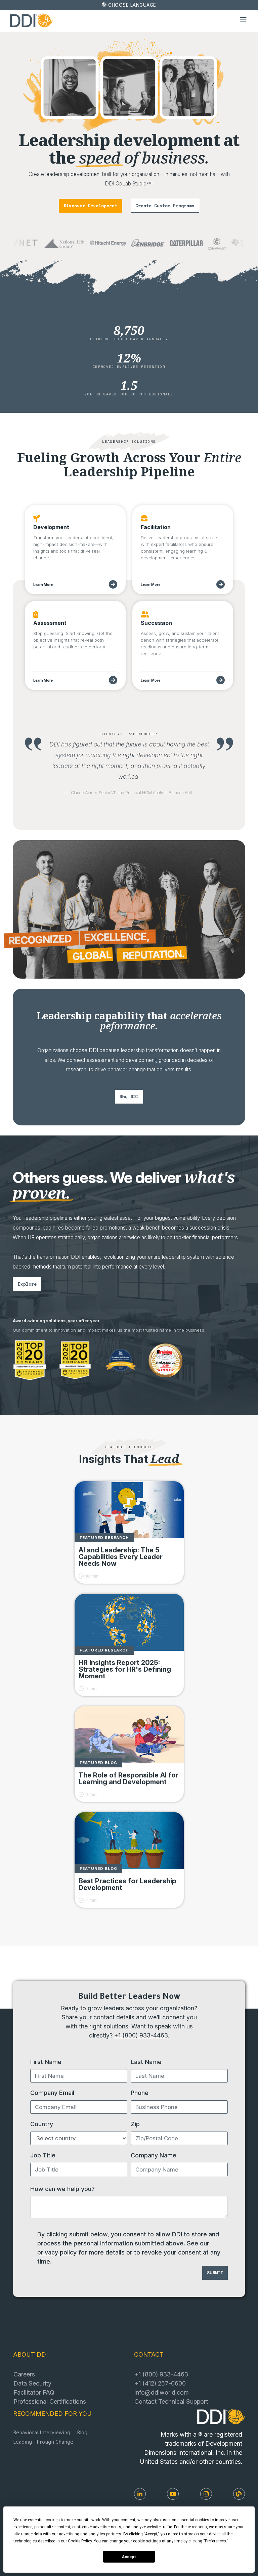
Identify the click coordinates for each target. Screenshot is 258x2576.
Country (42, 2124)
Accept (129, 2557)
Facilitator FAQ (34, 2392)
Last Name (146, 2062)
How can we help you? (62, 2189)
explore (27, 1284)
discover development (90, 206)
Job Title (43, 2155)
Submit (215, 2273)
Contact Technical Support (171, 2401)
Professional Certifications (50, 2401)
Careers (24, 2374)
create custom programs (165, 206)
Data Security (32, 2383)
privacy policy (57, 2252)
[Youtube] (173, 2494)
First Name (46, 2062)
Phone (140, 2093)
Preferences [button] (216, 2541)
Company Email (52, 2093)
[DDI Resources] (239, 2494)
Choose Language (132, 5)
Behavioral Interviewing (42, 2433)
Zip (135, 2124)
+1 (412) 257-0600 (160, 2383)
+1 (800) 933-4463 (141, 2035)
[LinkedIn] (140, 2494)
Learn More (43, 585)
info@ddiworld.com (162, 2392)
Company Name (154, 2155)
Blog (82, 2433)
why (129, 1097)
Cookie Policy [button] (80, 2541)
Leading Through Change (43, 2443)
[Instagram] (206, 2494)
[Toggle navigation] (244, 20)
